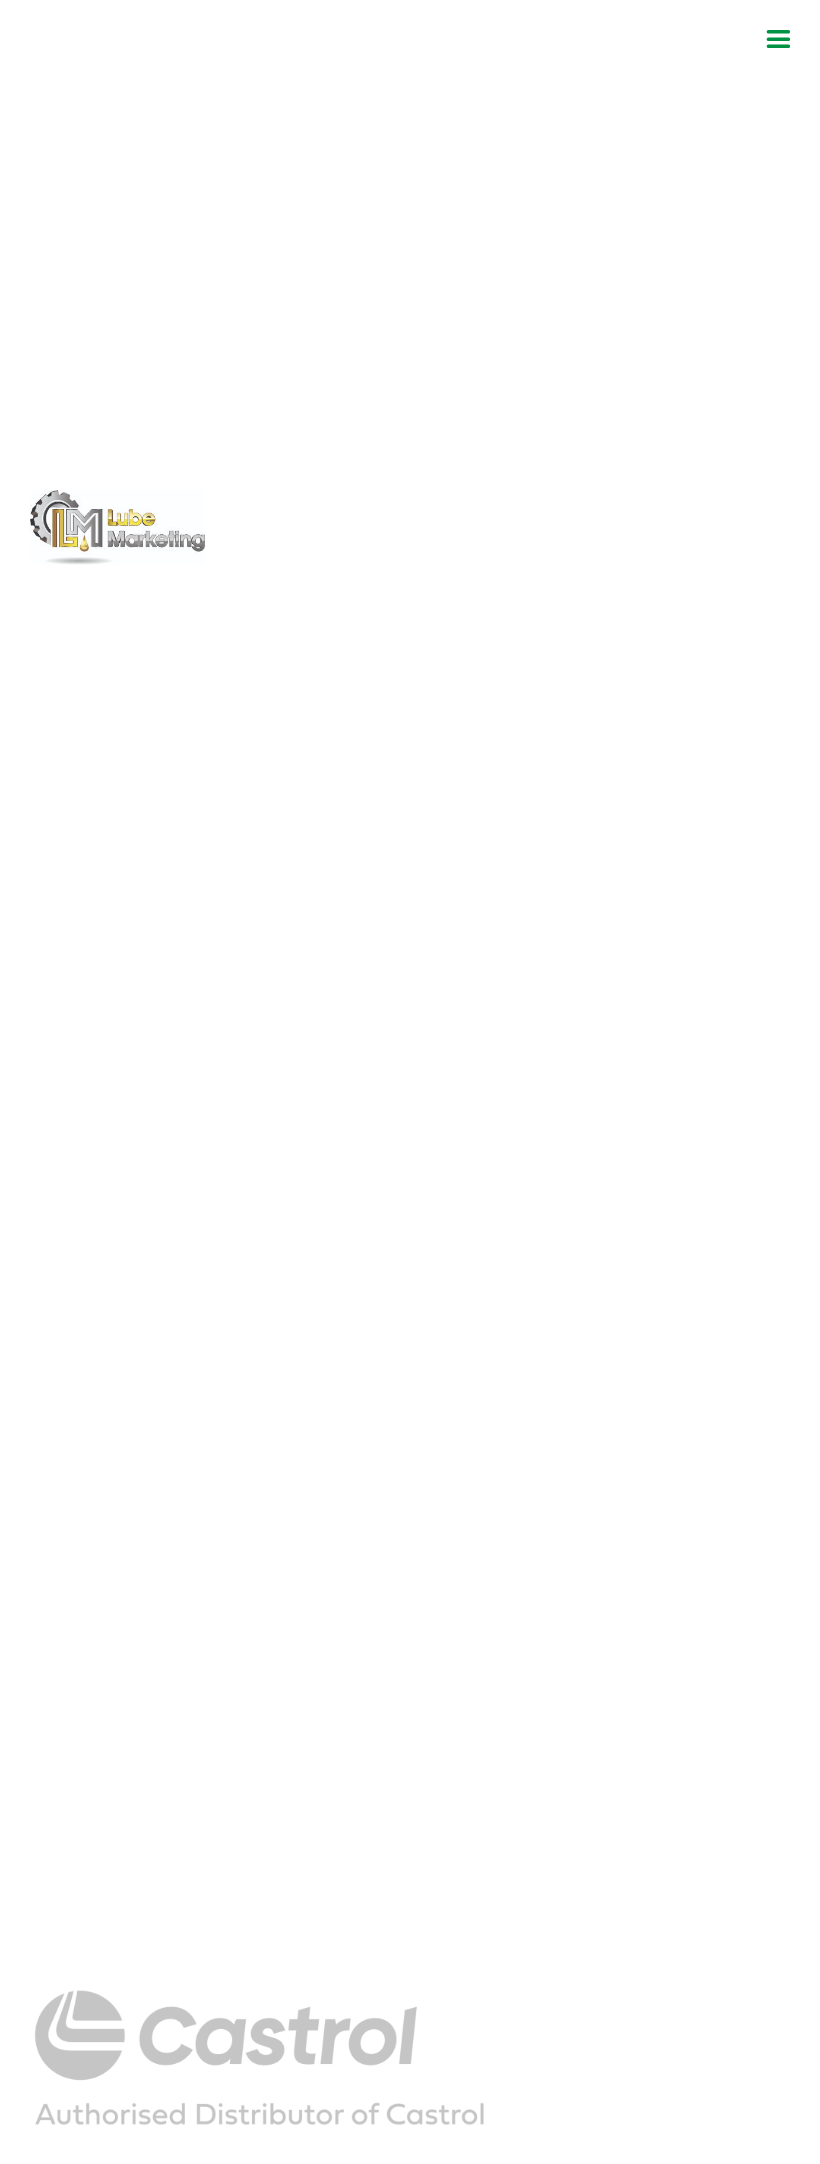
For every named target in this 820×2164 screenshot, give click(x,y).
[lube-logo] (117, 497)
